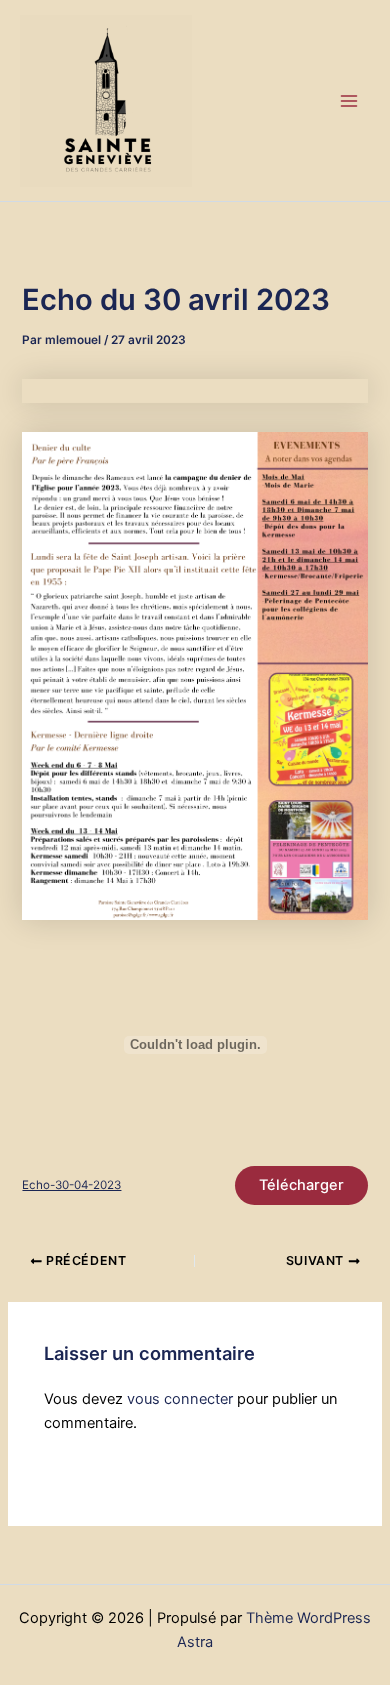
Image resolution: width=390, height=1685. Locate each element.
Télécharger (301, 1185)
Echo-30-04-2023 (71, 1185)
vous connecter (180, 1399)
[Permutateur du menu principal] (349, 101)
